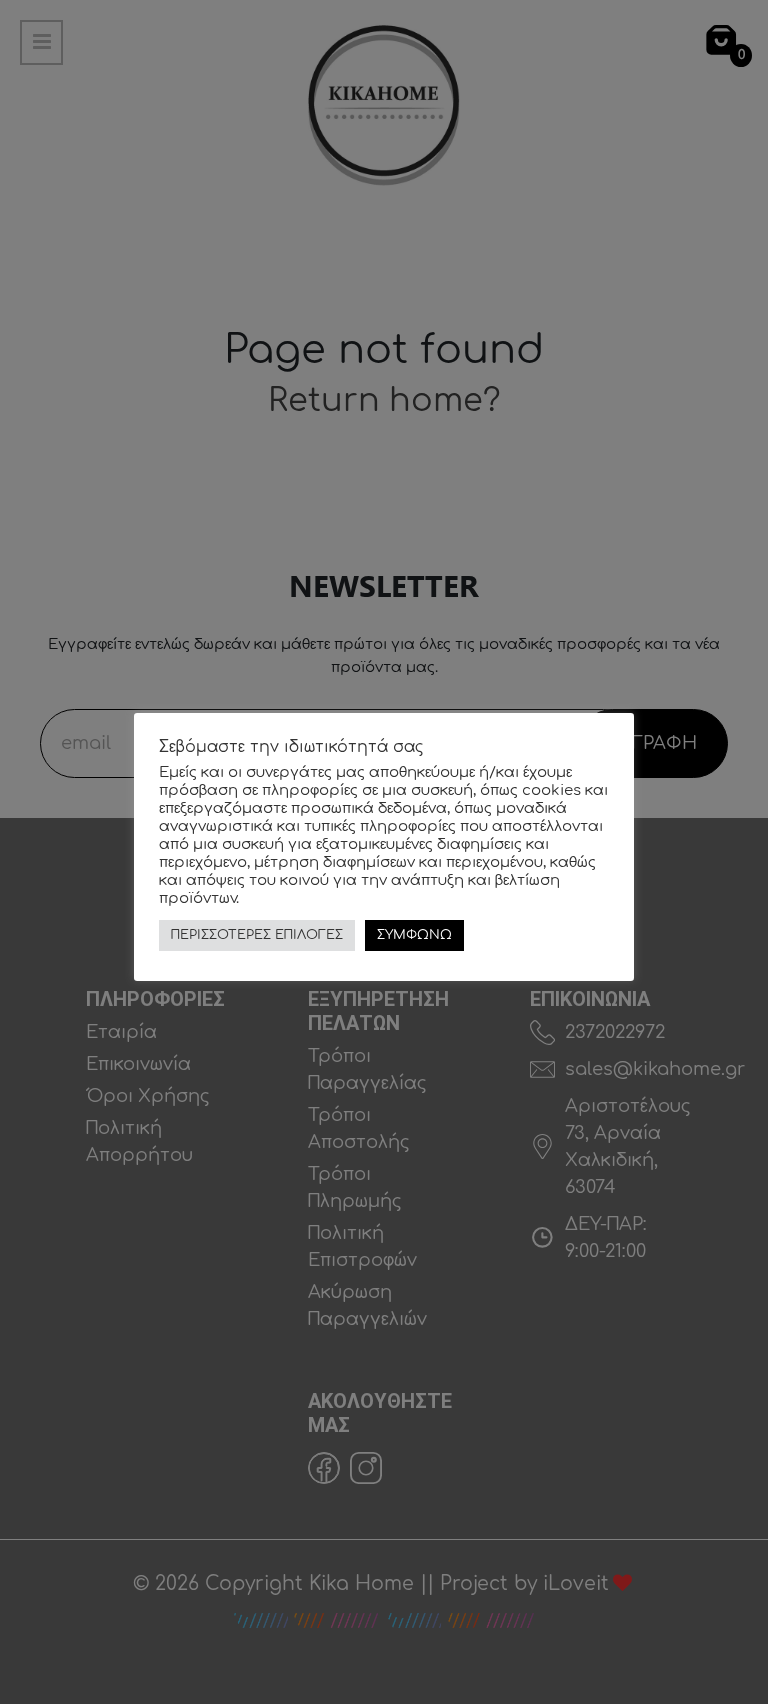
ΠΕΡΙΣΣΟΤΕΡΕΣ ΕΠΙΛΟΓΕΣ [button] (257, 935)
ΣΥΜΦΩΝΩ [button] (414, 935)
